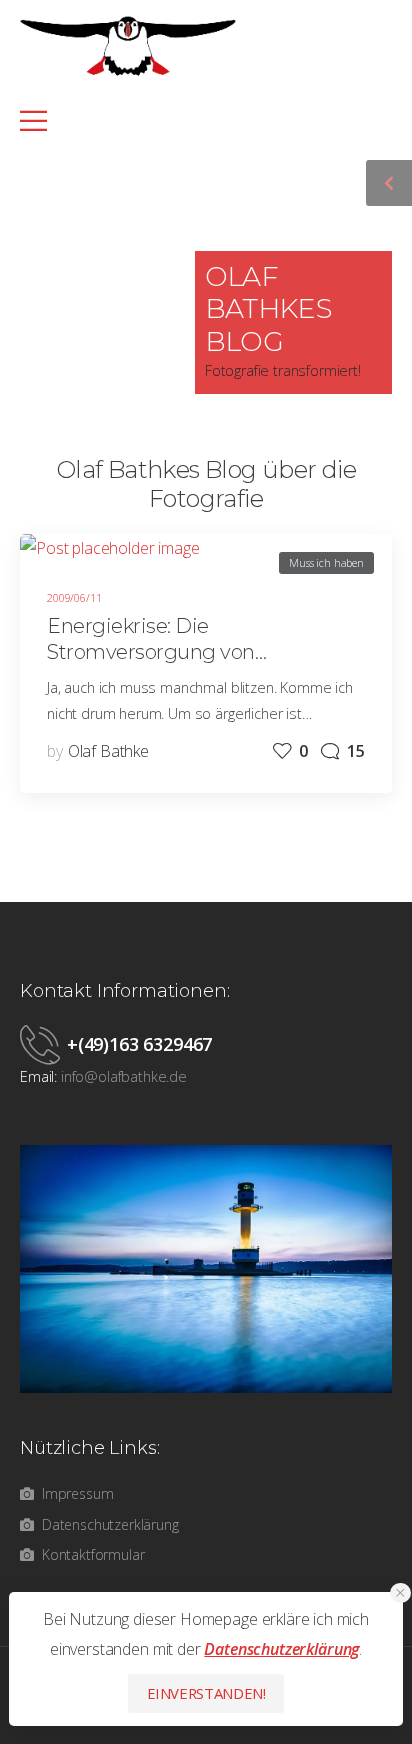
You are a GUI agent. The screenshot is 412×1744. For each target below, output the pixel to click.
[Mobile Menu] (194, 120)
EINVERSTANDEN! (206, 1693)
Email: (38, 1076)
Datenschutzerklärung (281, 1649)
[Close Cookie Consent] (400, 1593)
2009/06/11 (74, 597)
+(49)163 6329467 (139, 1044)
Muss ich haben (326, 562)
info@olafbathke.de (124, 1076)
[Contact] (43, 1044)
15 (356, 751)
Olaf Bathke (108, 751)
